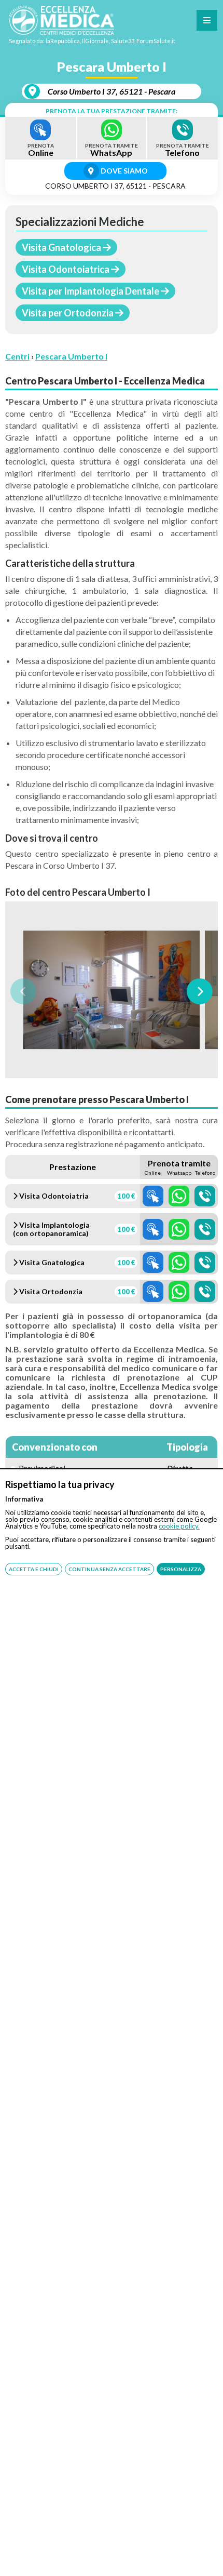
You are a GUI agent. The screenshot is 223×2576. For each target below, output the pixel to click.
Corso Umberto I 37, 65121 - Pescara (112, 91)
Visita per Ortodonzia (68, 313)
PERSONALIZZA (181, 1569)
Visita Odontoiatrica (66, 269)
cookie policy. (179, 1526)
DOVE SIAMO (123, 171)
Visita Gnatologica (62, 247)
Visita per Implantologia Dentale (91, 291)
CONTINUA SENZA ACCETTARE (109, 1569)
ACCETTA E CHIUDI (34, 1569)
